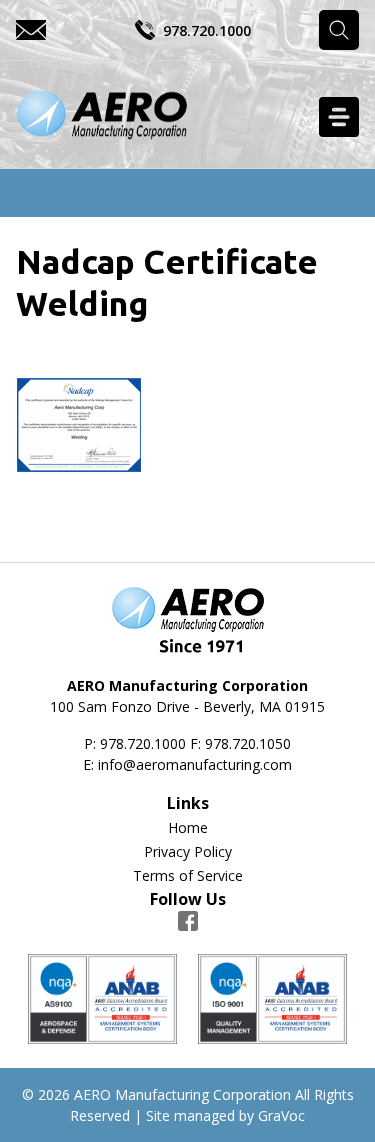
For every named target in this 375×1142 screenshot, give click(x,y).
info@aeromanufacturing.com (195, 764)
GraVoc (281, 1115)
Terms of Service (188, 875)
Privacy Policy (188, 851)
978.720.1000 (207, 30)
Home (188, 827)
